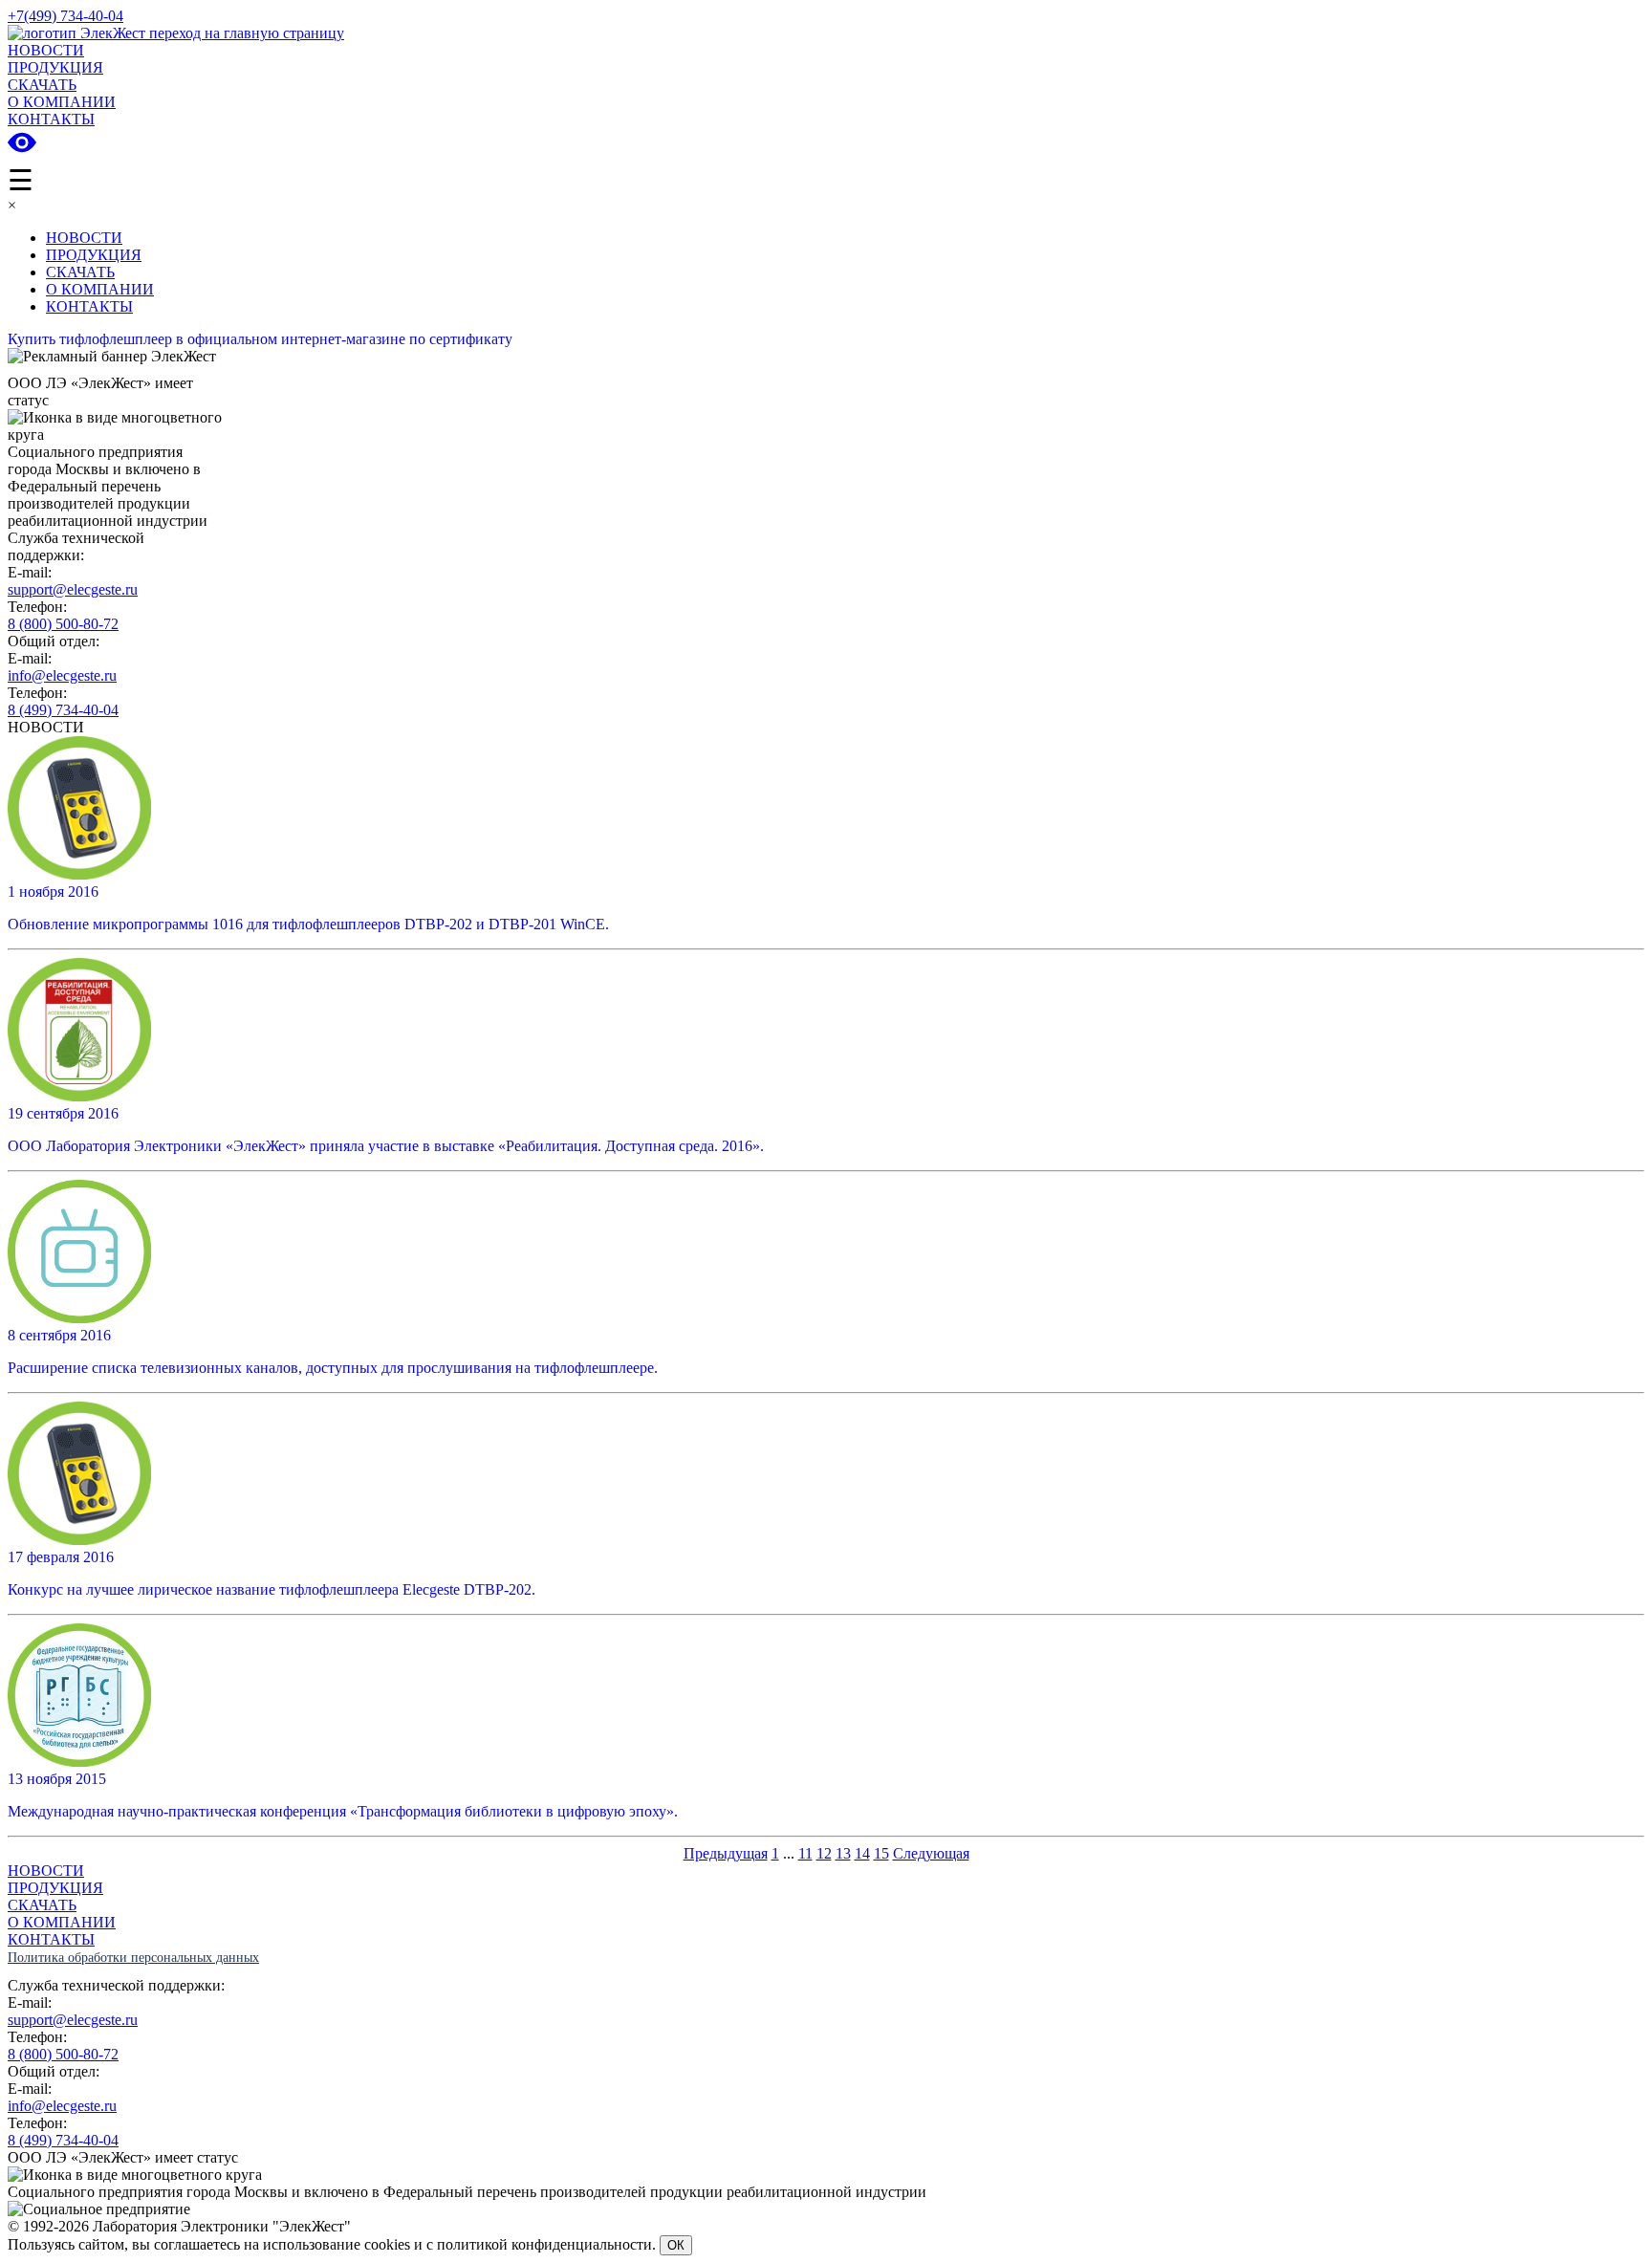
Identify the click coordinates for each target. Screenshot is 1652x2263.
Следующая (931, 1853)
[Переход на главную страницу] (176, 33)
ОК (676, 2245)
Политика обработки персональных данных (133, 1958)
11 (805, 1853)
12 (824, 1853)
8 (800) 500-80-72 (63, 624)
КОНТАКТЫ (51, 119)
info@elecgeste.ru (62, 675)
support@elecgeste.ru (73, 589)
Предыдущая (726, 1853)
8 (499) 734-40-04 (63, 710)
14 (862, 1853)
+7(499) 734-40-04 (65, 16)
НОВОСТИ (46, 50)
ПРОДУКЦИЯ (55, 67)
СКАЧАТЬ (42, 85)
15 (881, 1853)
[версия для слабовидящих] (22, 147)
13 (843, 1853)
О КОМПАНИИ (62, 102)
